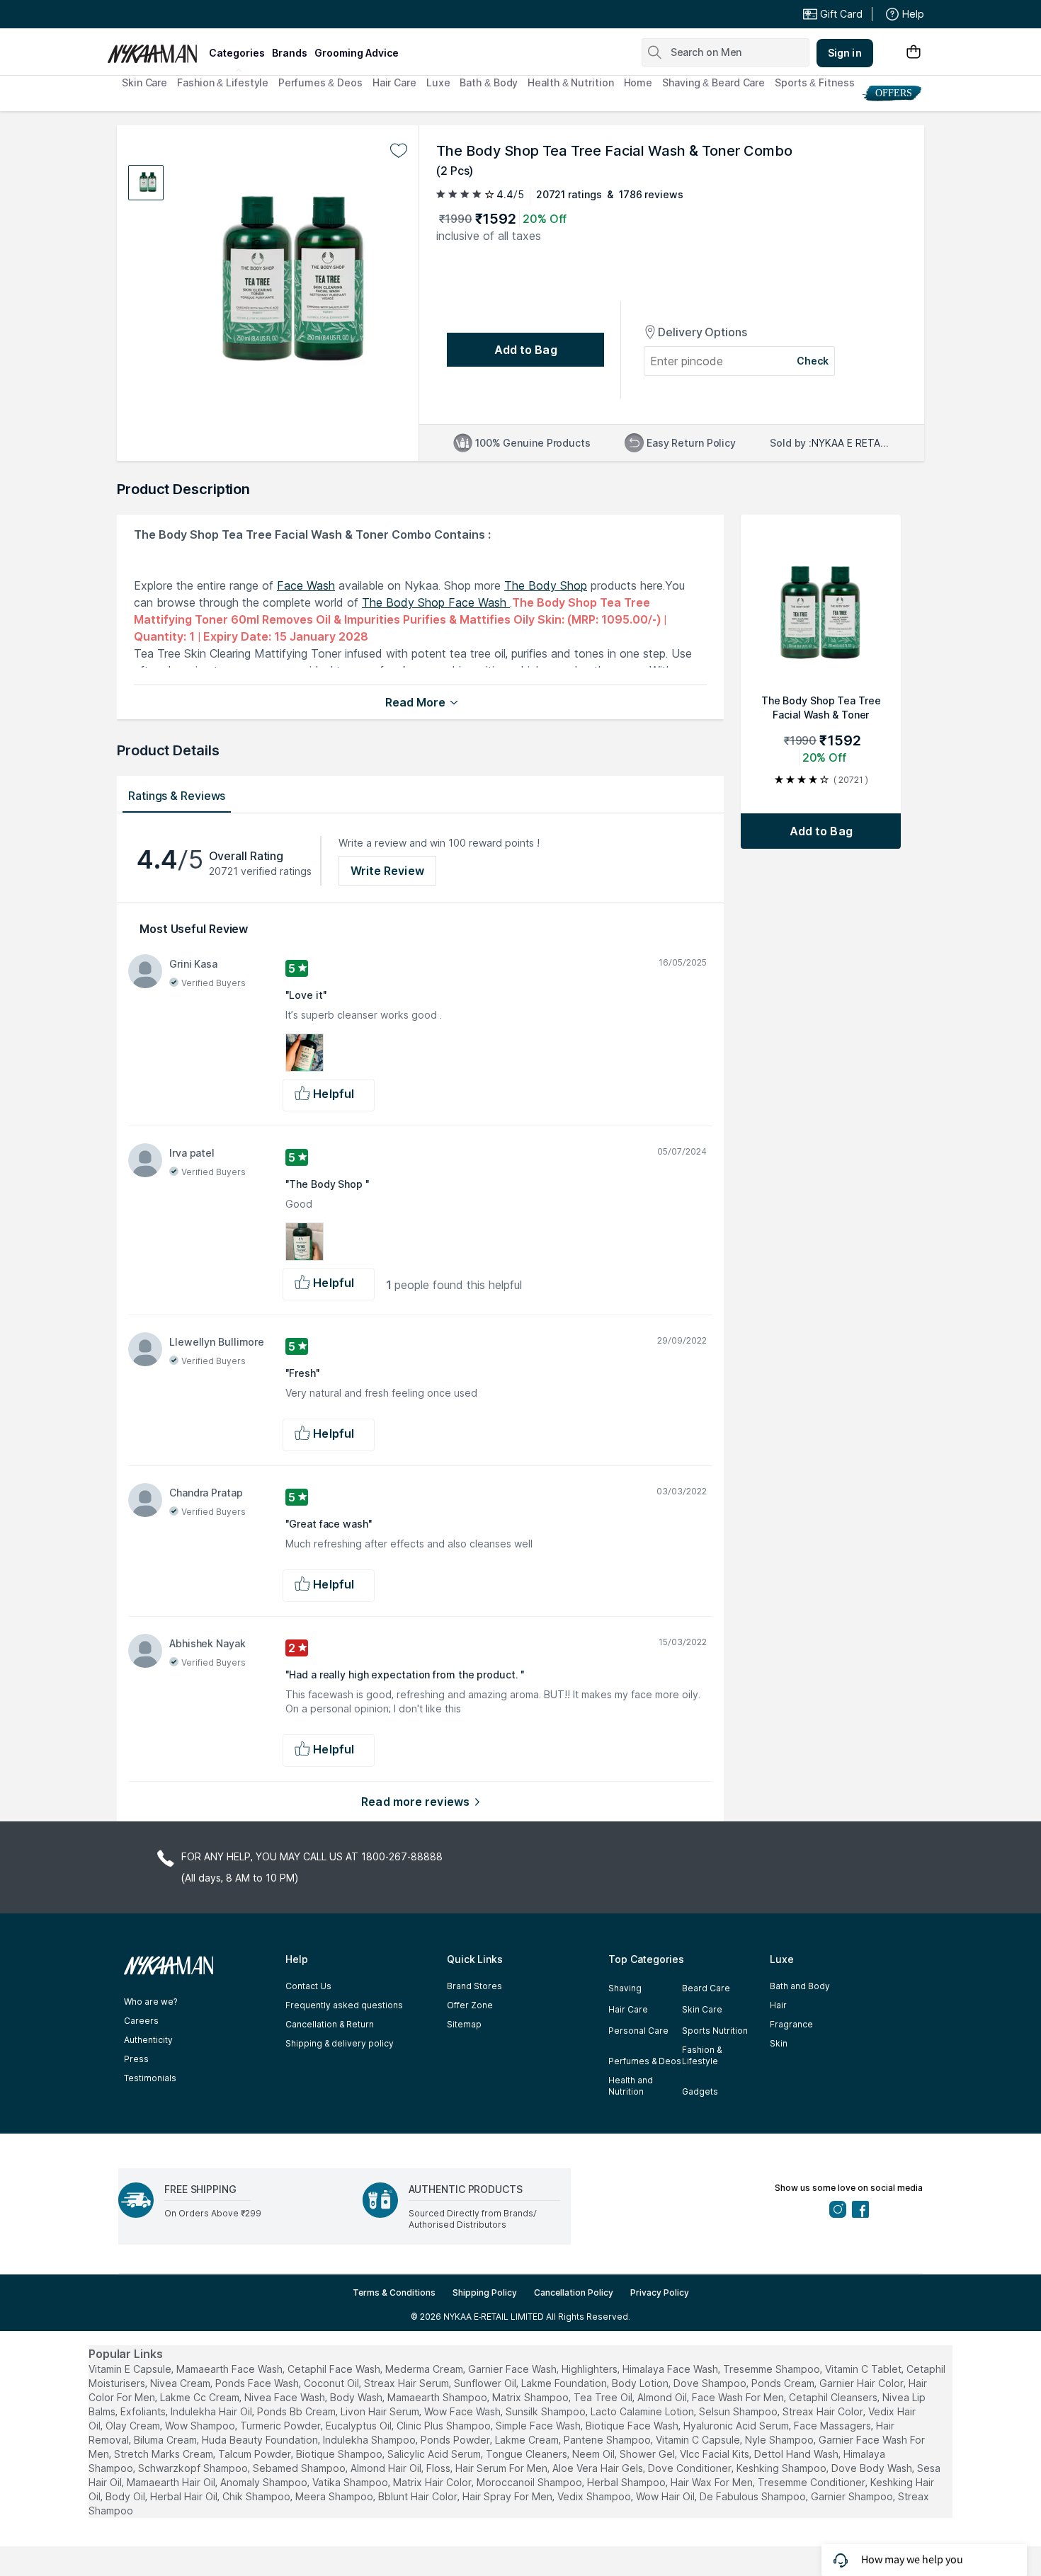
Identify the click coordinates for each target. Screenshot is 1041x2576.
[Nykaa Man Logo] (156, 49)
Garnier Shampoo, (853, 2496)
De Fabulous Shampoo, (754, 2496)
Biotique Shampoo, (340, 2454)
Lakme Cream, (528, 2440)
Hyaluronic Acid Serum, (737, 2426)
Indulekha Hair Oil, (212, 2411)
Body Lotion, (641, 2383)
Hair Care (394, 82)
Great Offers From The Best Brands (211, 14)
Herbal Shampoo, (627, 2482)
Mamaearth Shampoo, (438, 2397)
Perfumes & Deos (320, 82)
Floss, (439, 2468)
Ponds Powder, (456, 2440)
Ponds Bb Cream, (297, 2411)
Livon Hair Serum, (381, 2411)
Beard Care (706, 1988)
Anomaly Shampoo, (265, 2482)
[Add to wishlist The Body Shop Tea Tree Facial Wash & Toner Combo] (399, 151)
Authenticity (148, 2040)
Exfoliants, (144, 2411)
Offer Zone (470, 2005)
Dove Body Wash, (873, 2468)
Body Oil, (126, 2496)
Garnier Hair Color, (863, 2383)
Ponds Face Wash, (258, 2383)
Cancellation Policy (574, 2292)
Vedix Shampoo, (595, 2496)
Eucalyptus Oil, (360, 2426)
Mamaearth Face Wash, (231, 2369)
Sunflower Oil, (486, 2383)
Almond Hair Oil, (387, 2468)
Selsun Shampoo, (739, 2411)
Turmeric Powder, (281, 2426)
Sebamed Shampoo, (300, 2468)
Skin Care (144, 82)
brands (290, 53)
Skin (779, 2043)
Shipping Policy (485, 2292)
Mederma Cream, (425, 2369)
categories (237, 53)
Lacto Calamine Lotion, (643, 2411)
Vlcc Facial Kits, (716, 2454)
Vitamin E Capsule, (131, 2369)
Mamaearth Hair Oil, (172, 2482)
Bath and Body (800, 1986)
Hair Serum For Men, (502, 2468)
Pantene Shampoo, (608, 2440)
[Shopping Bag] (914, 53)
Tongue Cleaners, (528, 2454)
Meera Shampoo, (335, 2496)
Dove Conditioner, (691, 2468)
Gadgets (700, 2091)
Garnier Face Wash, (513, 2369)
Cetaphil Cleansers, (834, 2397)
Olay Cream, (134, 2426)
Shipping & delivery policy (340, 2043)
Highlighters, (591, 2369)
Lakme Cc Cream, (201, 2397)
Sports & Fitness (814, 82)
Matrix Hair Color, (433, 2482)
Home (638, 82)
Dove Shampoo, (711, 2383)
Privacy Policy (660, 2292)
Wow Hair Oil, (666, 2496)
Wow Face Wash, (463, 2411)
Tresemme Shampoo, (773, 2369)
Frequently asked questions (344, 2005)
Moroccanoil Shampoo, (530, 2482)
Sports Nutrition (715, 2031)
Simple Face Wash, (539, 2426)
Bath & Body (489, 82)
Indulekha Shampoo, (370, 2440)
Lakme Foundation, (565, 2383)
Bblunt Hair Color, (419, 2496)
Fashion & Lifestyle (223, 82)
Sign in (845, 53)
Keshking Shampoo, (783, 2468)
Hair (778, 2005)
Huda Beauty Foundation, (261, 2440)
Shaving (625, 1988)
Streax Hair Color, (824, 2411)
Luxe (438, 82)
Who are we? (150, 2002)
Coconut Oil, (332, 2383)
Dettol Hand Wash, (797, 2454)
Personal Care (638, 2031)
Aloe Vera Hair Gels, (599, 2468)
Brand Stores (474, 1986)
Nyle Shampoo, (780, 2440)
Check (813, 361)
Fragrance (791, 2024)
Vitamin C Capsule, (699, 2440)
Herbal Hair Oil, (185, 2496)
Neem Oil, (595, 2454)
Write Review (387, 871)
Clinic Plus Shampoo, (445, 2426)
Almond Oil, (663, 2397)
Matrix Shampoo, (531, 2397)
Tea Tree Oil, (604, 2397)
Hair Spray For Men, (508, 2496)
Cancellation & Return (330, 2024)
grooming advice (357, 53)
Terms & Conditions (394, 2292)
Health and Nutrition (631, 2086)
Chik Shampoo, (257, 2496)
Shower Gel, (648, 2454)
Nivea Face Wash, (286, 2397)
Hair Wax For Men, (713, 2482)
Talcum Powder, (256, 2454)
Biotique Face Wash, (633, 2426)
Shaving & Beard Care (713, 82)
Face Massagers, (834, 2426)
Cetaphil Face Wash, (335, 2369)
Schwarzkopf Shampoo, (194, 2468)
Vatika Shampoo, (351, 2482)
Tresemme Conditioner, (813, 2482)
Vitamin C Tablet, (864, 2369)
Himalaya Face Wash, (671, 2369)
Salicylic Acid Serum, (435, 2454)
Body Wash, (357, 2397)
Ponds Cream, (784, 2383)
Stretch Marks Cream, (165, 2454)
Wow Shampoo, (201, 2426)
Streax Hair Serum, (408, 2383)
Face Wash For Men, (739, 2397)
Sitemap (464, 2024)
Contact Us (308, 1986)
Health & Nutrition (570, 82)
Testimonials (150, 2078)
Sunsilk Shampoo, (547, 2411)
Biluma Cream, (166, 2440)
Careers (141, 2021)
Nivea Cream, (181, 2383)
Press (136, 2059)
